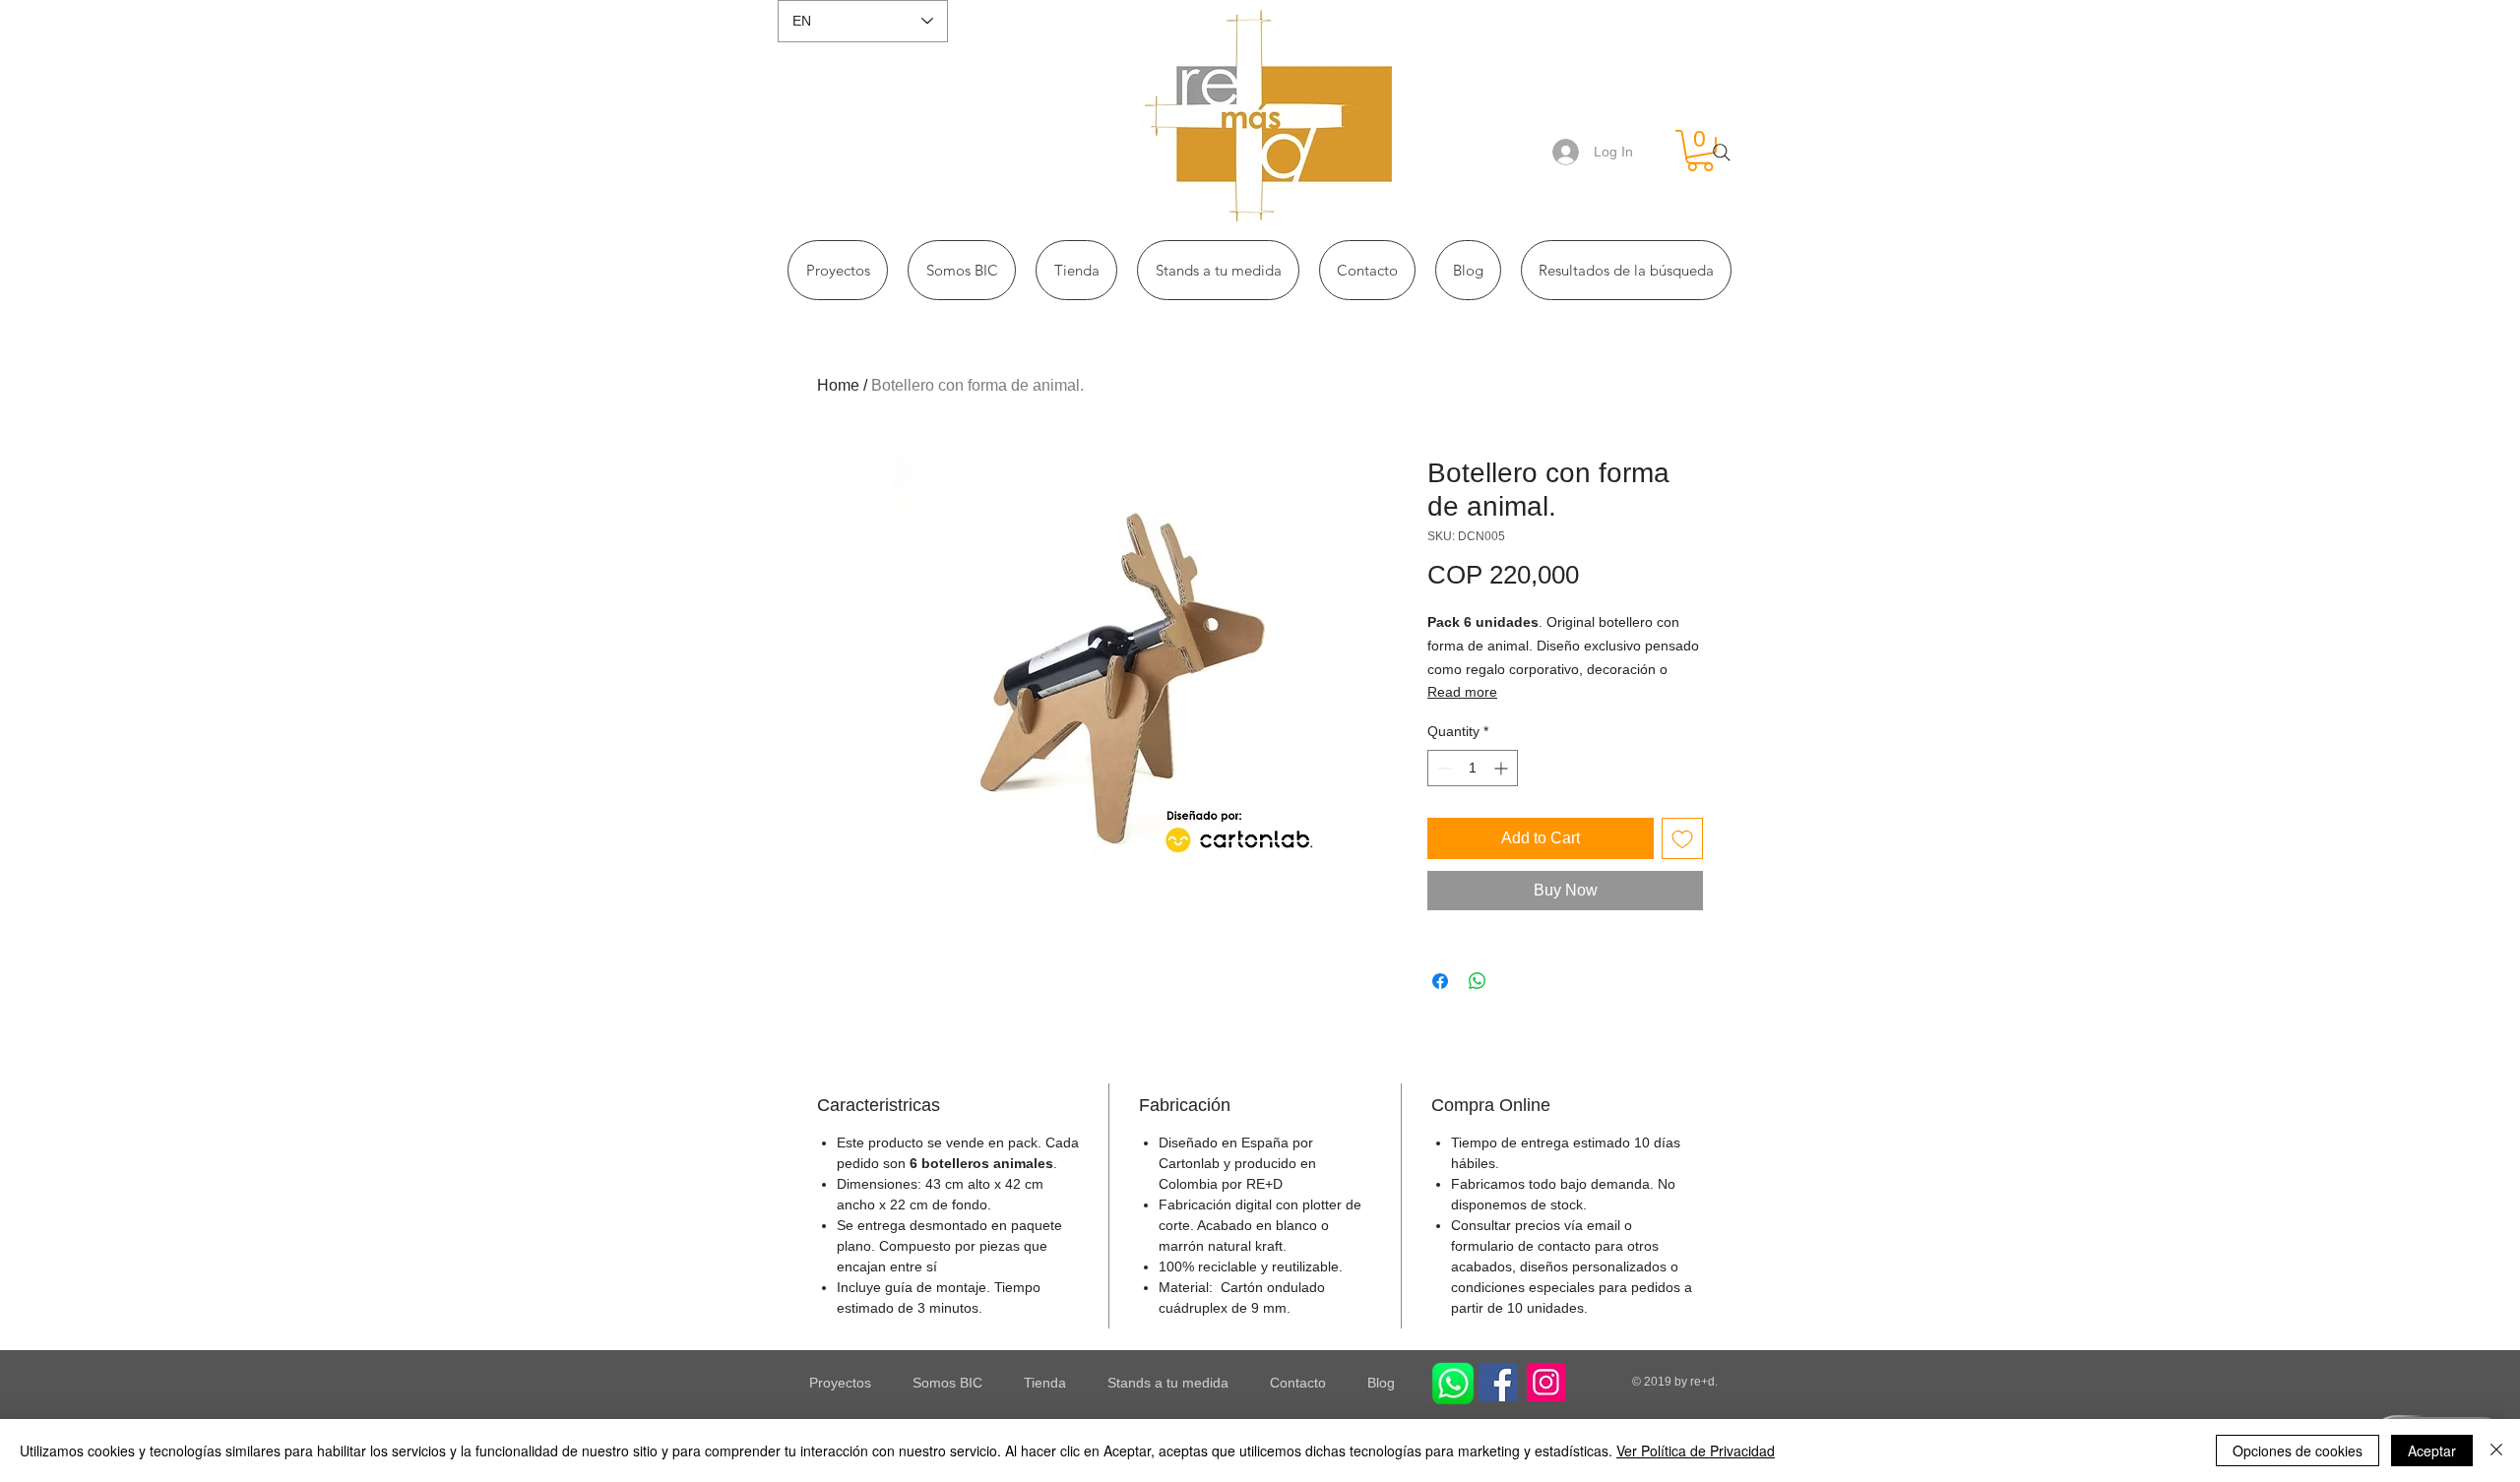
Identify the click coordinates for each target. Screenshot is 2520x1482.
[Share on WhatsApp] (1478, 981)
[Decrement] (1443, 768)
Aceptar (2432, 1451)
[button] (1700, 151)
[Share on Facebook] (1440, 981)
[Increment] (1503, 768)
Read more (1462, 692)
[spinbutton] (1473, 768)
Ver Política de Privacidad (1696, 1451)
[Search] (1722, 153)
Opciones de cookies (2298, 1451)
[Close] (2496, 1451)
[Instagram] (1546, 1382)
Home (838, 385)
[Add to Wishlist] (1682, 838)
